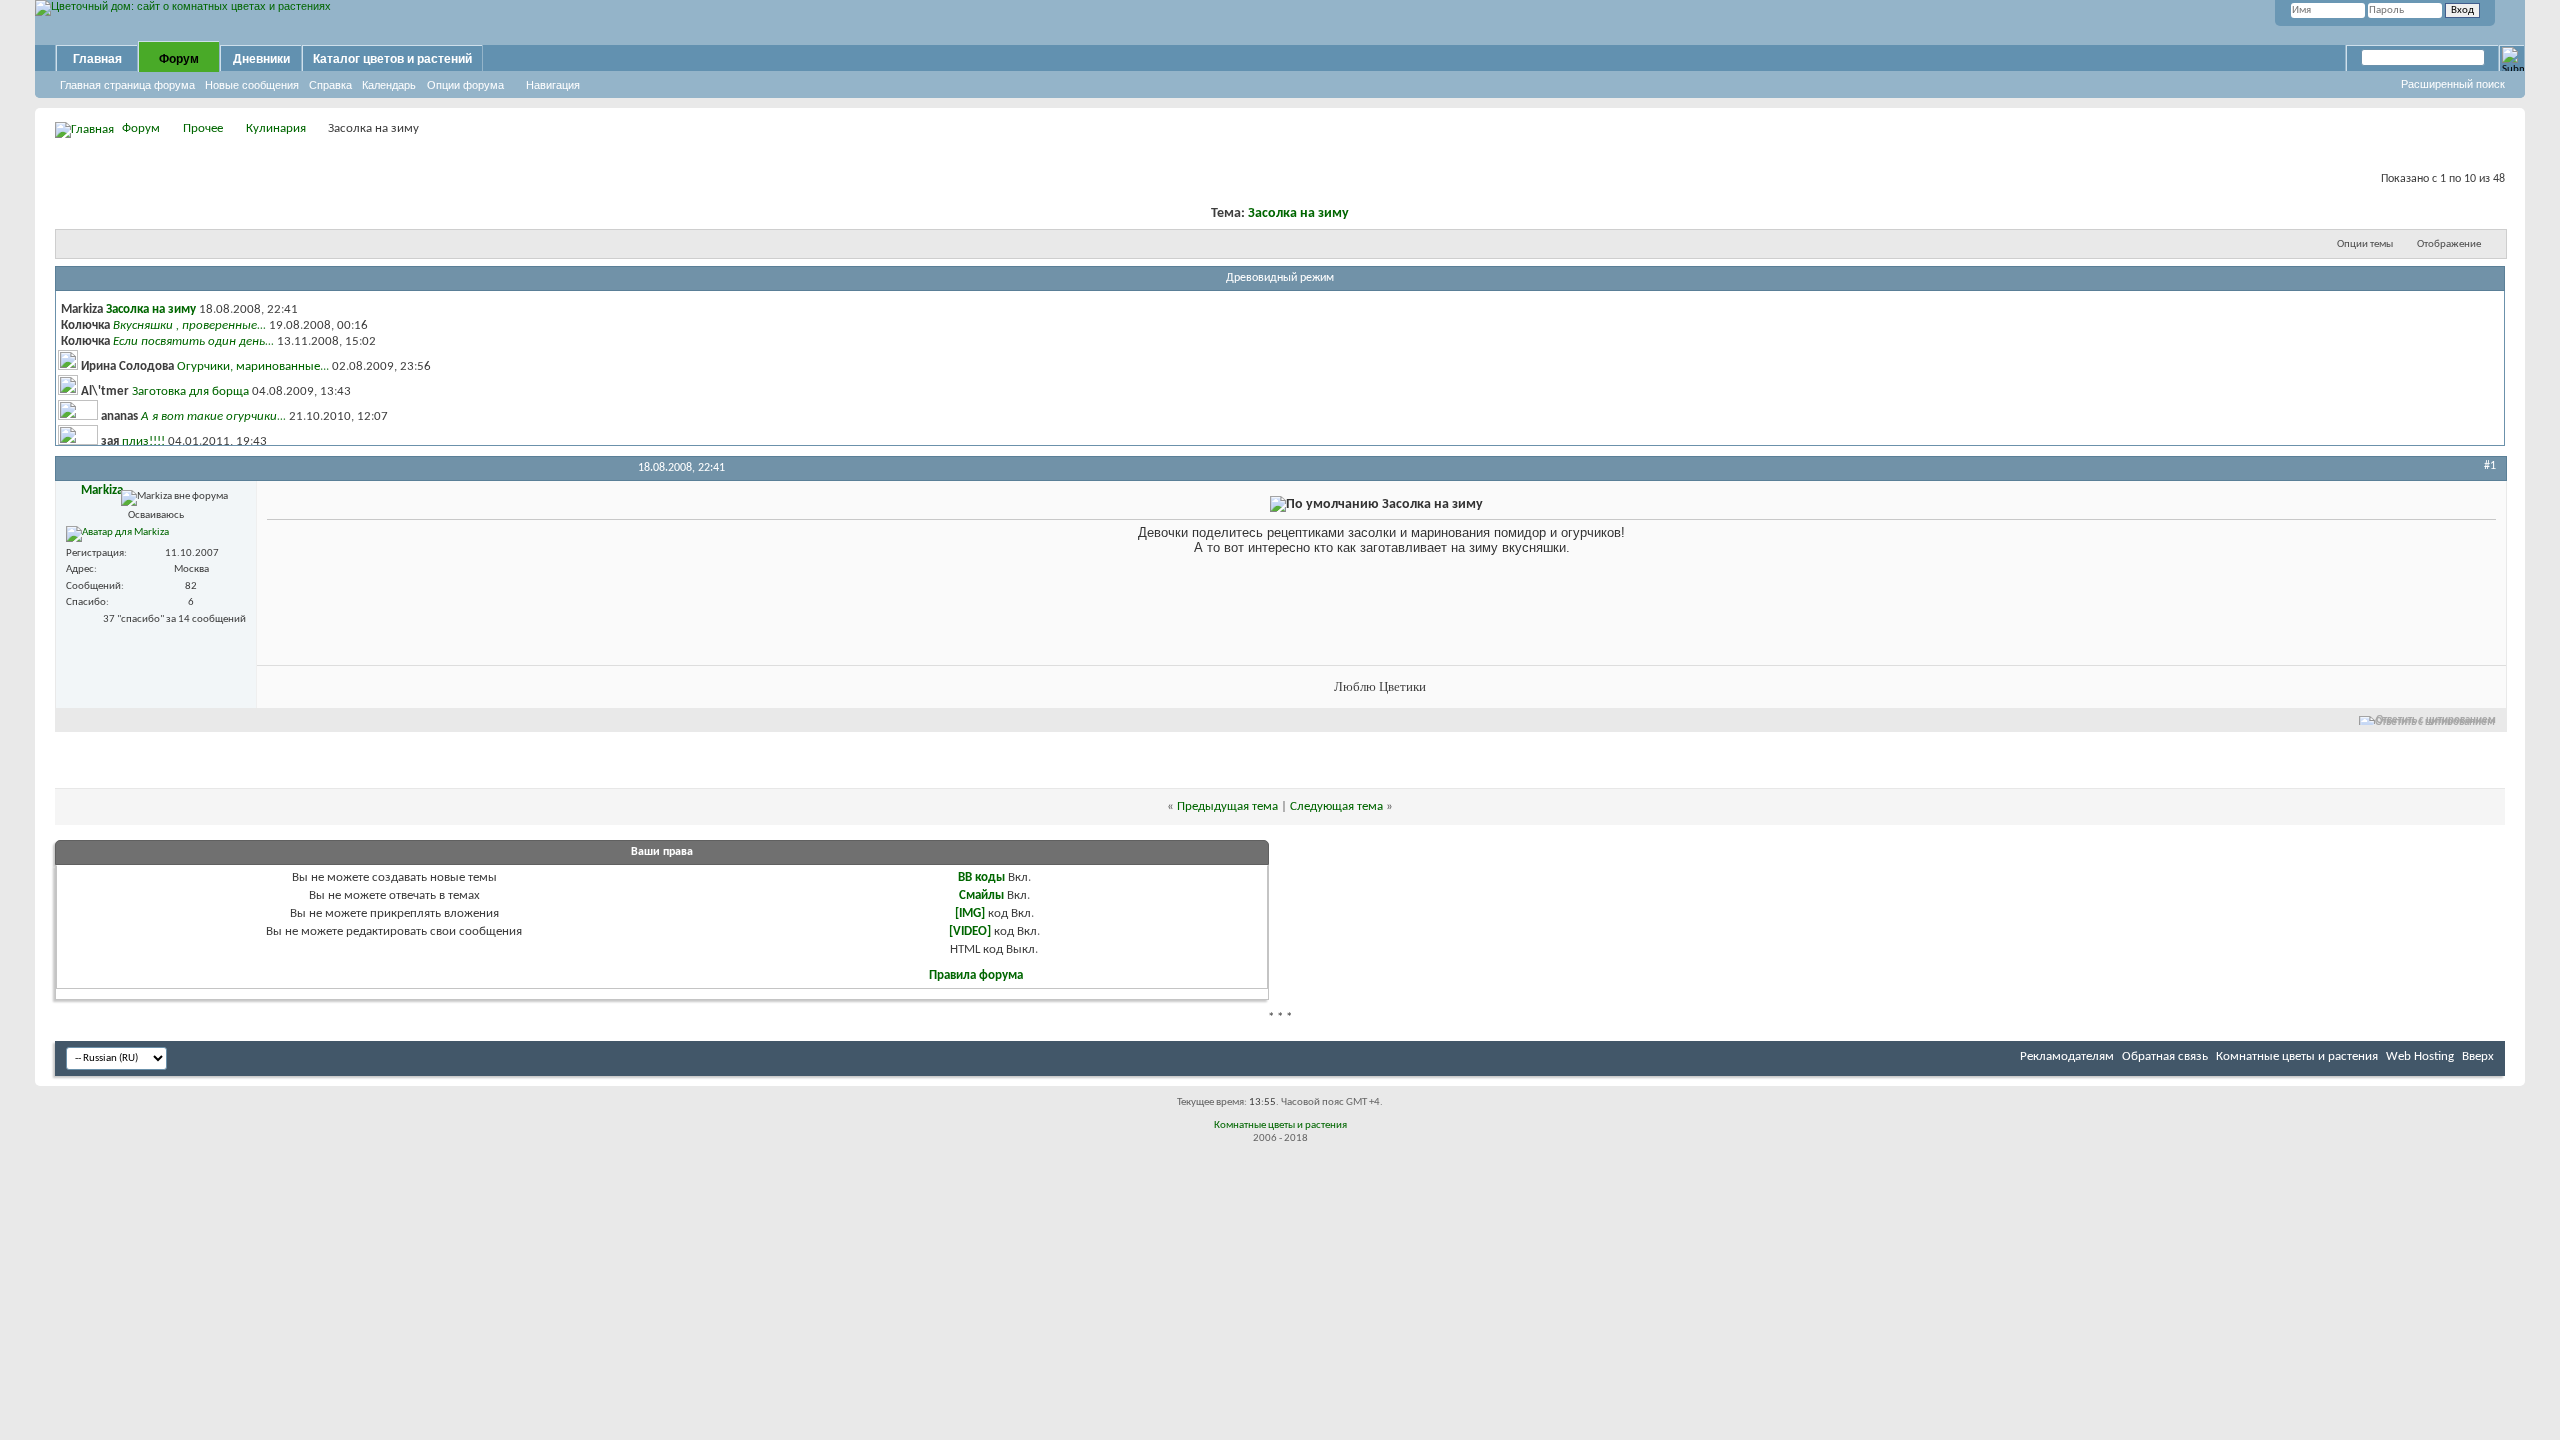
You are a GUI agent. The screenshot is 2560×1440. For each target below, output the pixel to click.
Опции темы (2365, 244)
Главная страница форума (127, 85)
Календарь (389, 85)
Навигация (553, 85)
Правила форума (976, 975)
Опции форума (465, 85)
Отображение (2449, 244)
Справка (330, 85)
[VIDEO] (970, 931)
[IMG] (970, 913)
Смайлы (981, 895)
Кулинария (276, 128)
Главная (97, 59)
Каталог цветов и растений (392, 59)
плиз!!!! (143, 441)
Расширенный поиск (2453, 84)
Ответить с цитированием (2436, 720)
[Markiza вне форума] (117, 534)
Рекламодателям (2067, 1056)
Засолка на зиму (1298, 213)
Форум (179, 59)
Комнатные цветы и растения (2297, 1056)
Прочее (203, 128)
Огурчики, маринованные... (253, 366)
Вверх (2478, 1056)
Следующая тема (1336, 806)
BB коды (981, 877)
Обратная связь (2165, 1056)
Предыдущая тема (1227, 806)
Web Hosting (2420, 1056)
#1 (2490, 466)
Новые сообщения (252, 85)
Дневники (261, 59)
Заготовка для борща (190, 391)
